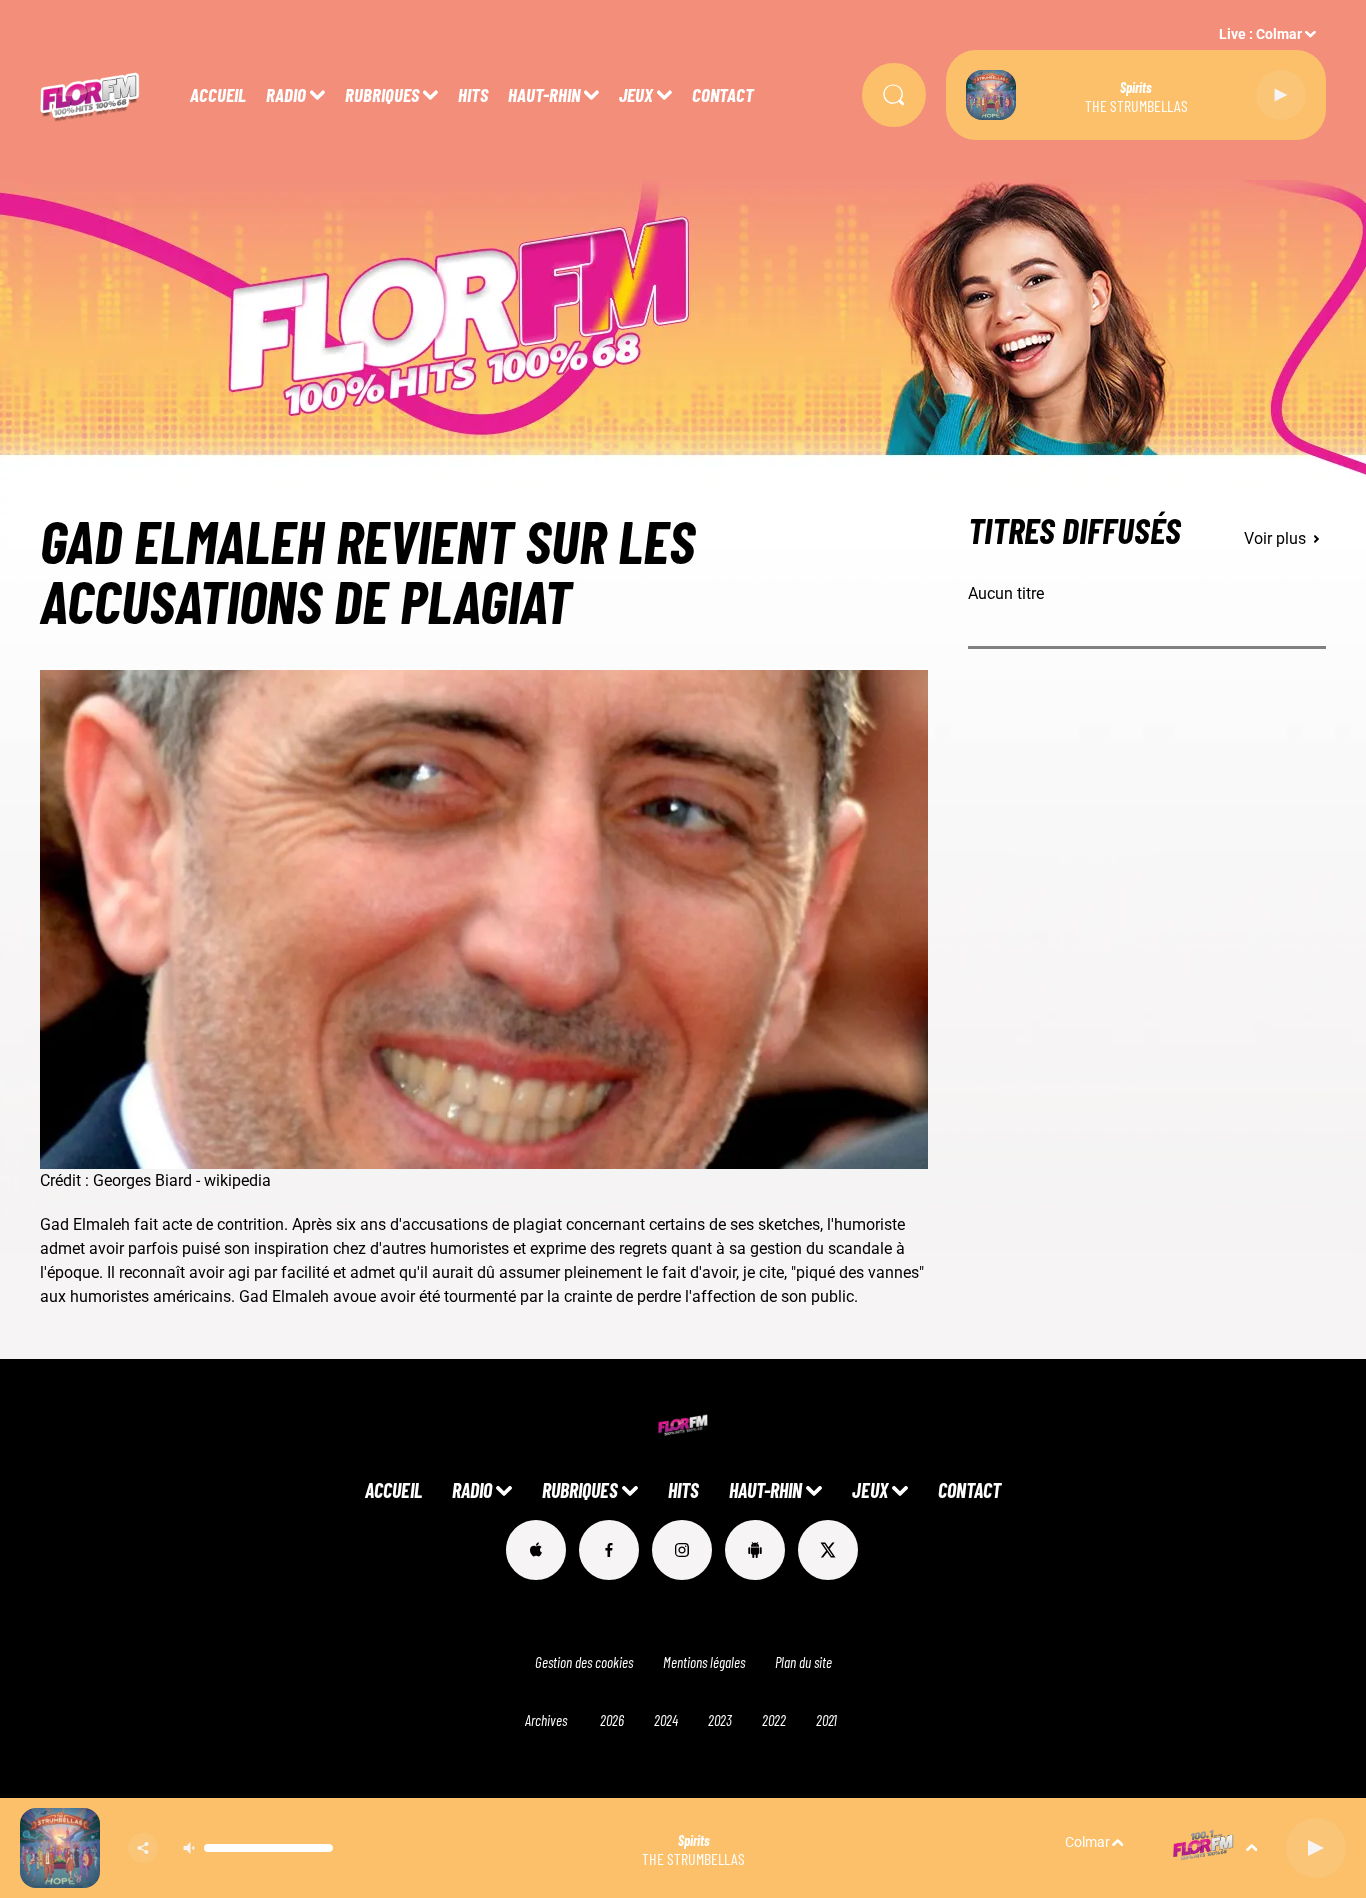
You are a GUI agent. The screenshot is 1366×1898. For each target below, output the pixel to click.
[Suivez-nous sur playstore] (755, 1550)
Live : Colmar (1260, 34)
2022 (774, 1720)
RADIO (286, 94)
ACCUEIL (218, 94)
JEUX (636, 94)
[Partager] (143, 1848)
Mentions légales (704, 1662)
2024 (666, 1720)
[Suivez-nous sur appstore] (536, 1550)
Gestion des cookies (584, 1662)
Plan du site (803, 1662)
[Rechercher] (894, 95)
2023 (720, 1720)
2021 (826, 1720)
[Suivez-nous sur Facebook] (609, 1550)
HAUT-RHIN (544, 94)
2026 (612, 1720)
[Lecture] (1281, 95)
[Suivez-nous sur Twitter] (828, 1550)
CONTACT (723, 94)
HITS (473, 94)
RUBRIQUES (382, 94)
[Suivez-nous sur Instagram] (682, 1550)
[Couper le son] (189, 1848)
